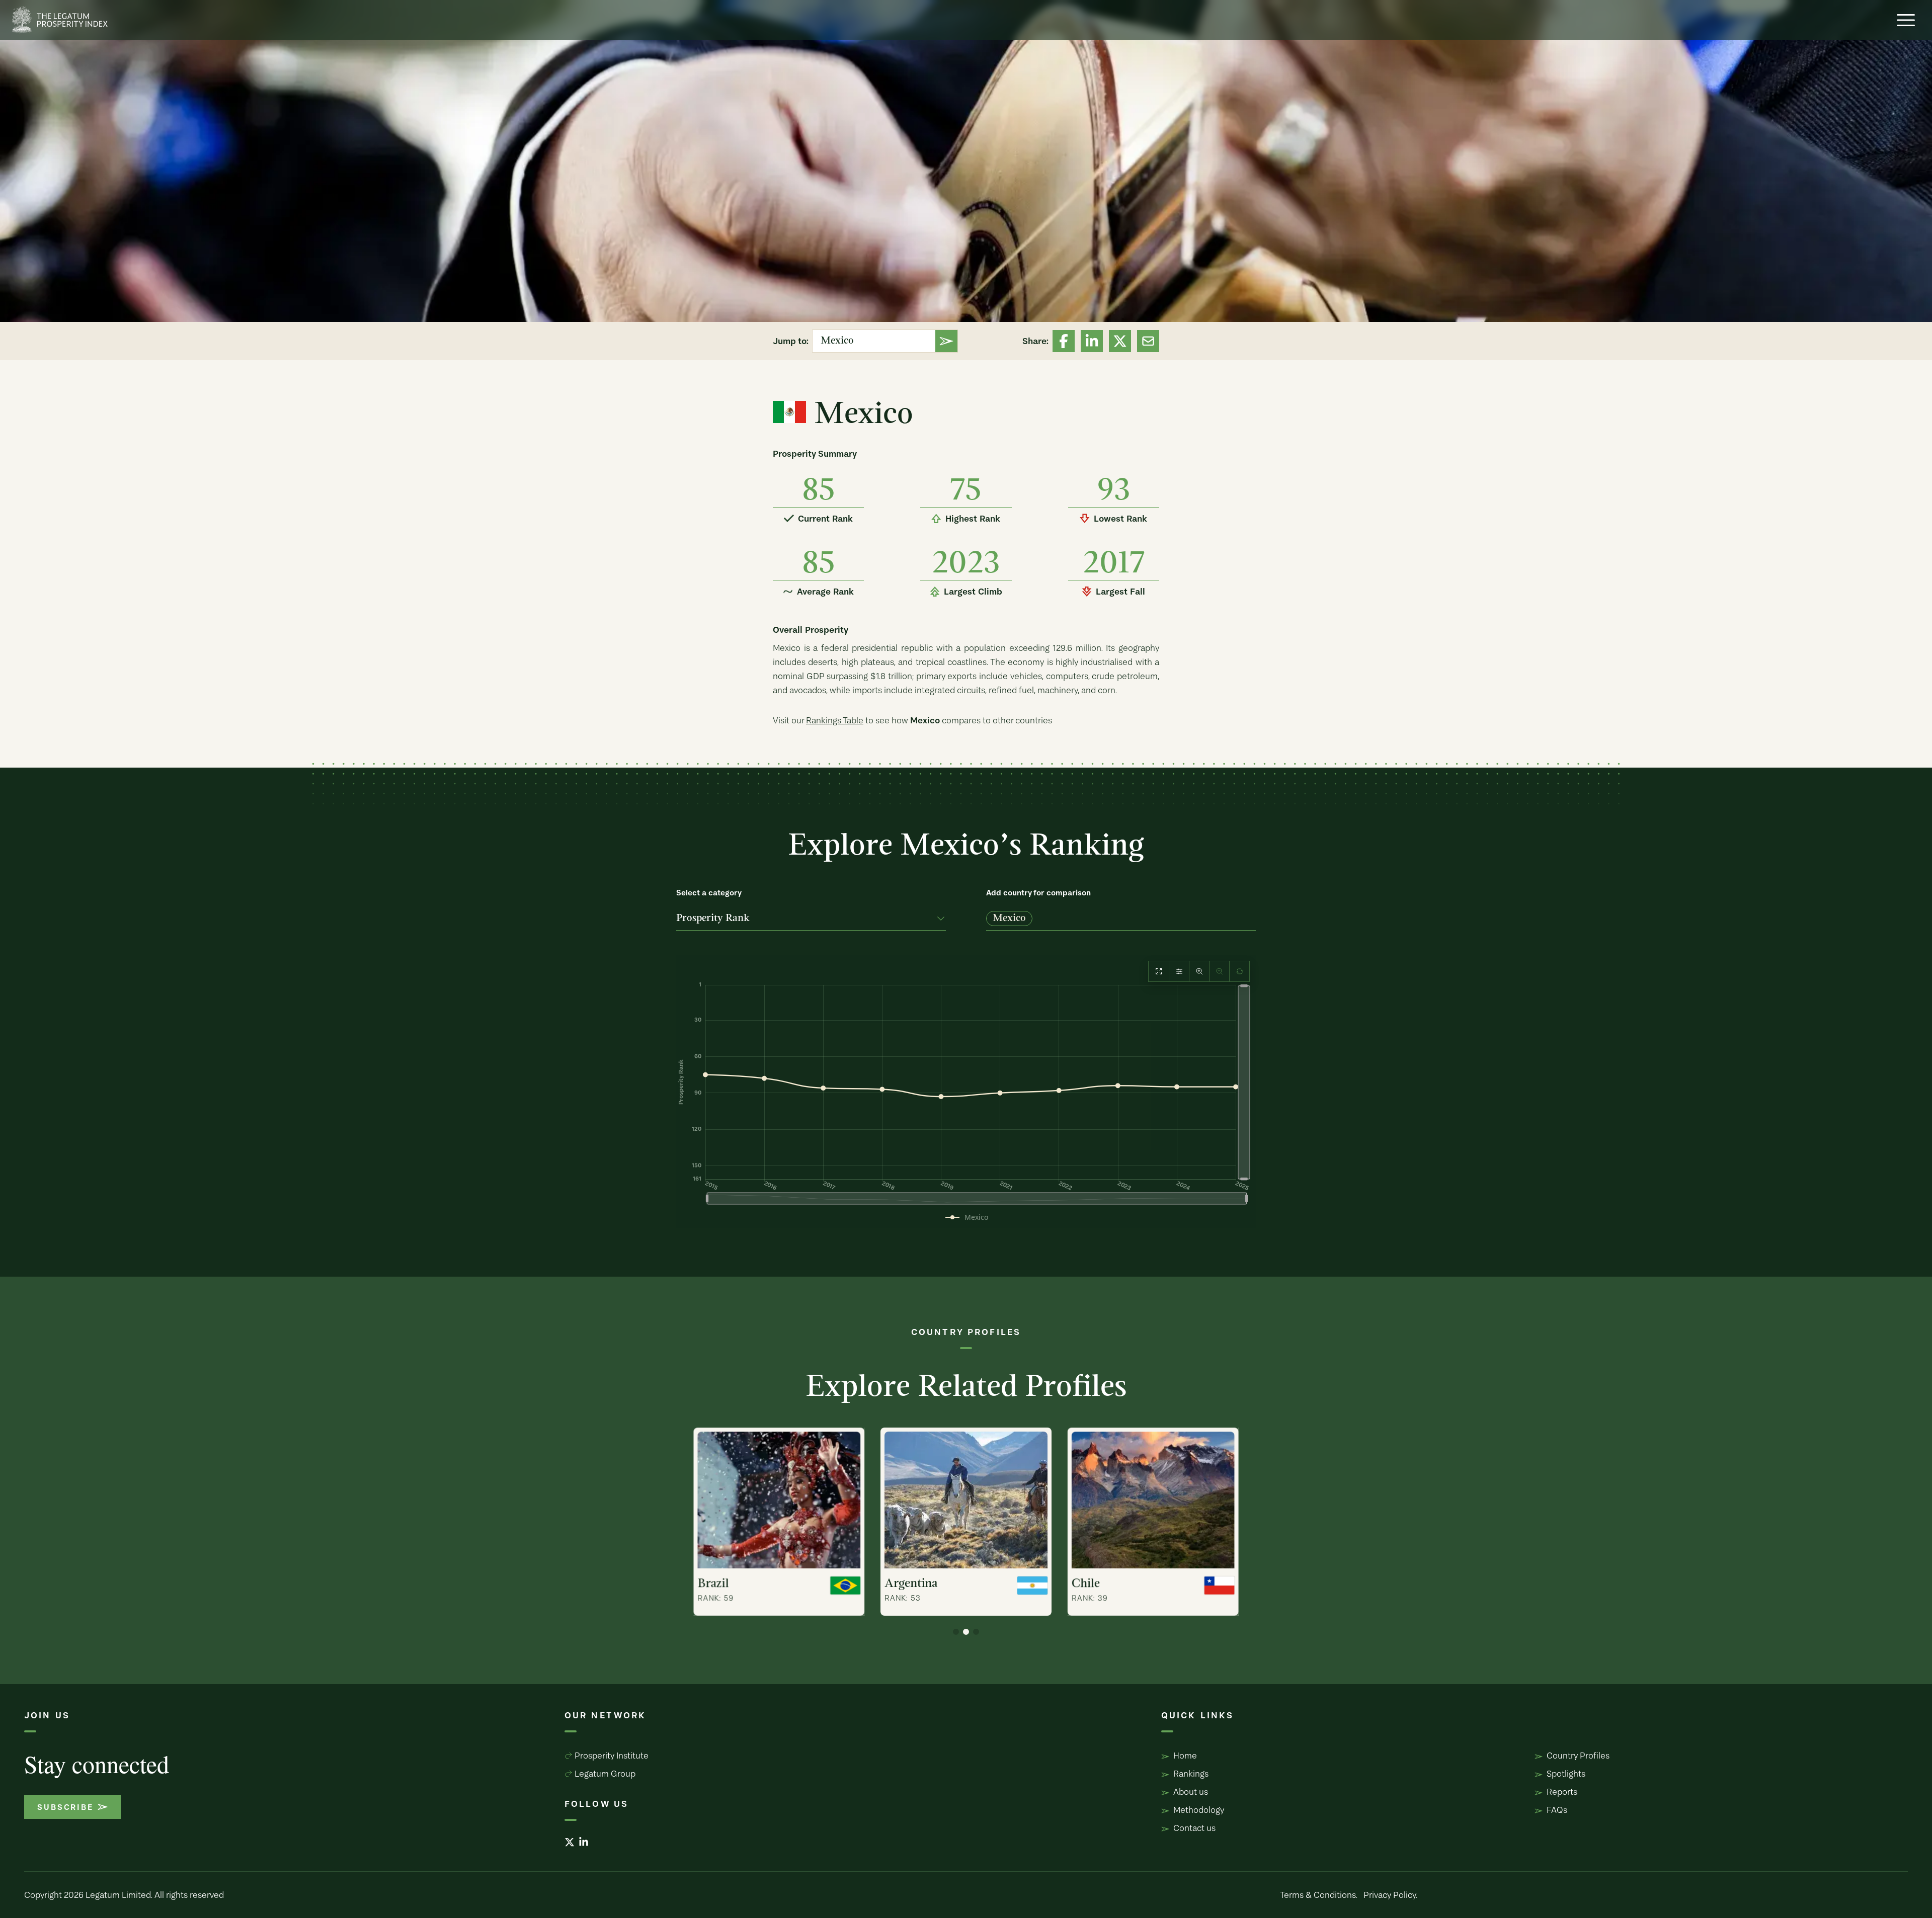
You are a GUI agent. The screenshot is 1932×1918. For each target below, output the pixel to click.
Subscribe (65, 1807)
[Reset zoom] (1239, 971)
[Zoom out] (1219, 971)
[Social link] (1064, 341)
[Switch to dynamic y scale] (1179, 971)
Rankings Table (835, 720)
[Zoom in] (1199, 971)
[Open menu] (1906, 20)
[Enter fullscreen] (1159, 971)
